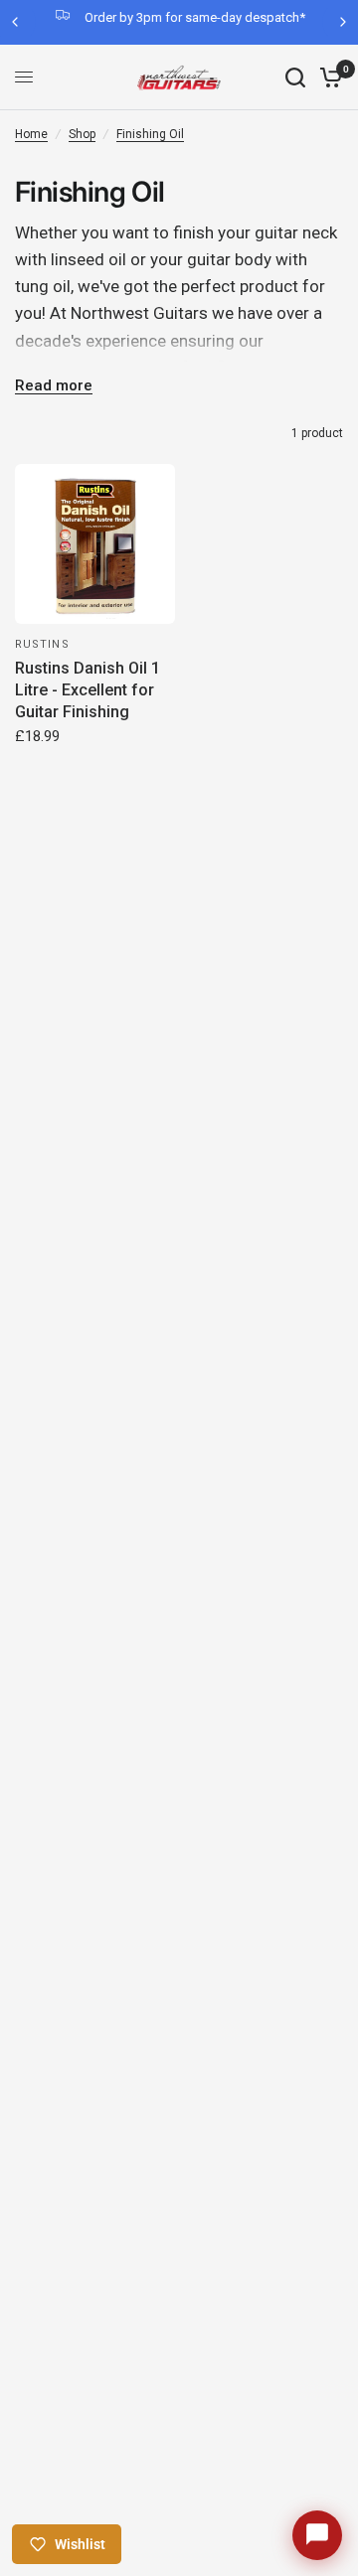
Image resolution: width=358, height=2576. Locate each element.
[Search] (295, 77)
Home (31, 134)
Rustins (42, 644)
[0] (328, 77)
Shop (82, 134)
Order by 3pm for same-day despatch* (195, 17)
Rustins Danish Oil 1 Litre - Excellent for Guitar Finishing (88, 690)
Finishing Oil (150, 134)
